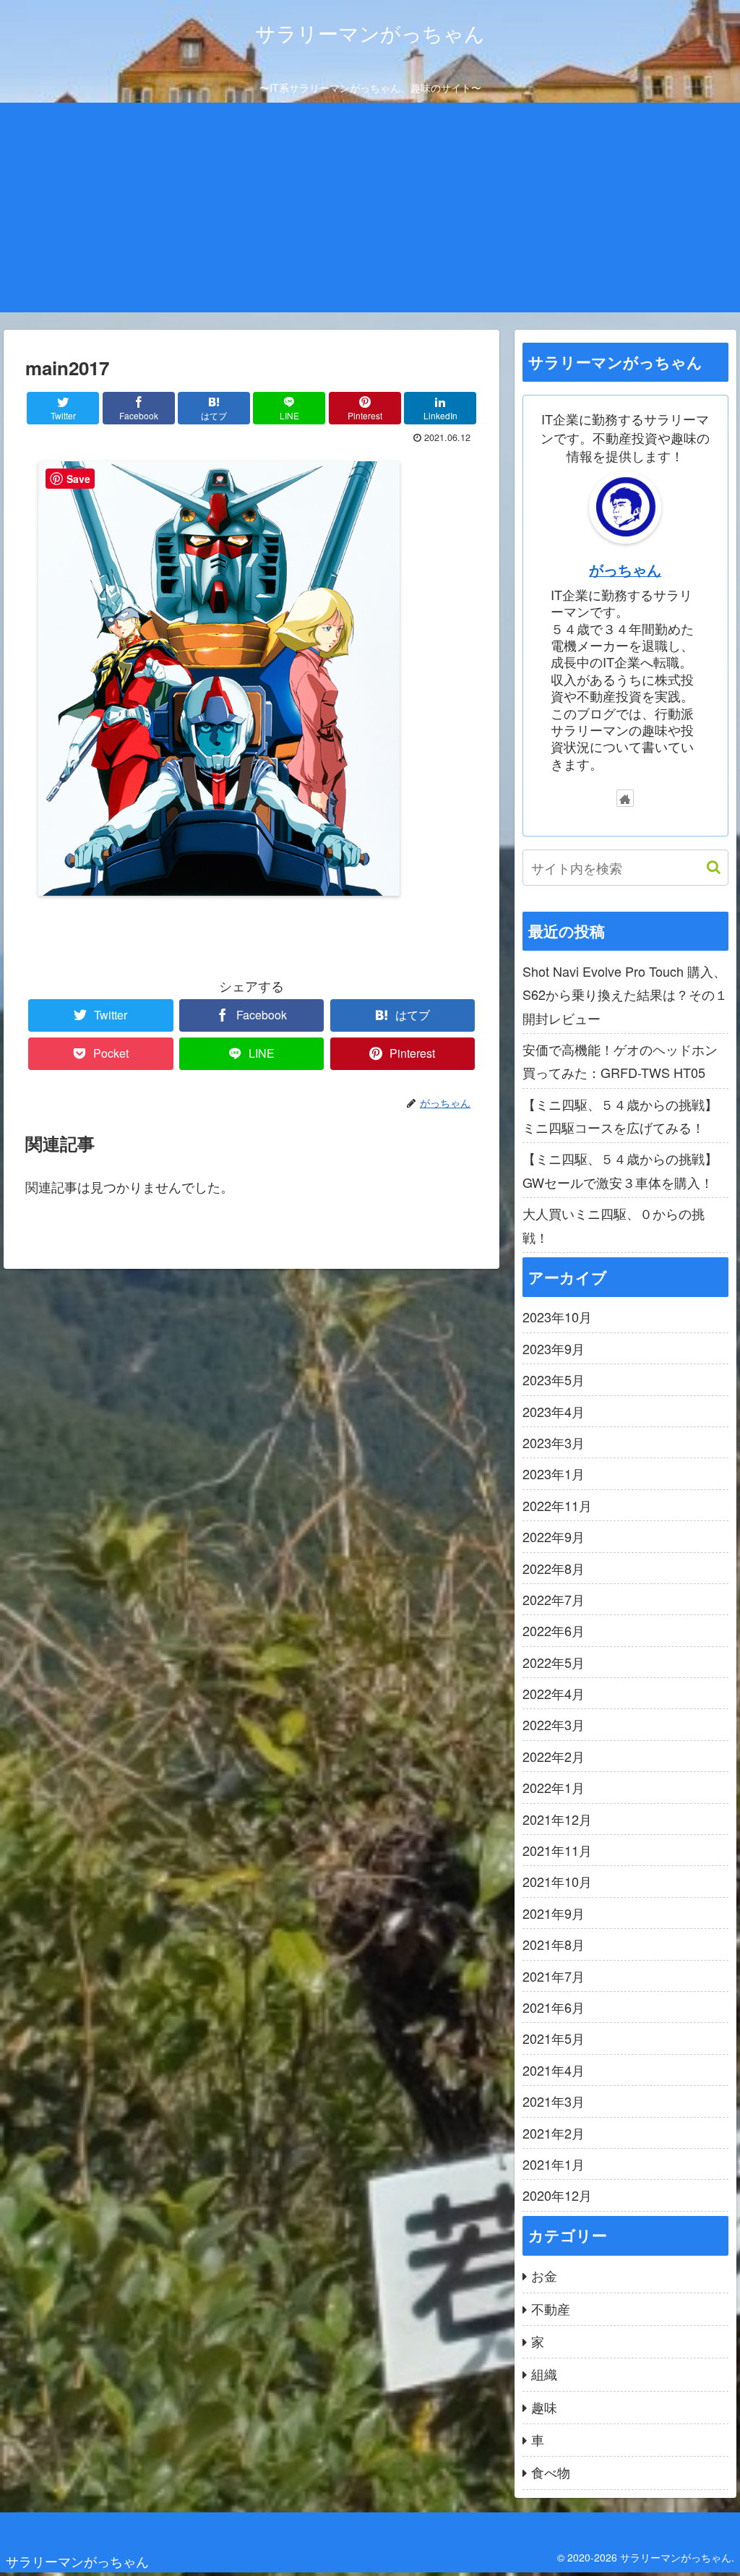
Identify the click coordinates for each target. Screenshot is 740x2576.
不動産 (551, 2308)
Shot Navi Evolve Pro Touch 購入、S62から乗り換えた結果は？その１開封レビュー (625, 994)
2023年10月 (557, 1317)
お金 (544, 2275)
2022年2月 (554, 1756)
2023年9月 (554, 1348)
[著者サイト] (625, 798)
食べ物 (551, 2472)
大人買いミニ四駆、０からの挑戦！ (614, 1225)
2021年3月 (554, 2101)
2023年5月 (554, 1379)
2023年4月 (554, 1411)
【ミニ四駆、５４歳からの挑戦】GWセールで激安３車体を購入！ (620, 1170)
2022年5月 (554, 1662)
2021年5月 (554, 2038)
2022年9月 (554, 1536)
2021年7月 (554, 1976)
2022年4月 (554, 1693)
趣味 (544, 2407)
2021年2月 (554, 2133)
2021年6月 (554, 2007)
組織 (544, 2374)
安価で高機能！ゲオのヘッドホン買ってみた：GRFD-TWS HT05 (620, 1061)
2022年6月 (554, 1630)
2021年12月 (557, 1819)
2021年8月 (554, 1944)
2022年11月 (557, 1505)
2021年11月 (557, 1850)
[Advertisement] (370, 211)
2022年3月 (554, 1724)
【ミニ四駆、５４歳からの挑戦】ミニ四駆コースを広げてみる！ (620, 1116)
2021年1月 (554, 2164)
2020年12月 (557, 2195)
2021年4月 (554, 2070)
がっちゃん (625, 570)
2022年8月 (554, 1568)
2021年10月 (557, 1881)
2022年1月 (554, 1787)
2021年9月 (554, 1913)
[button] (706, 867)
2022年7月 (554, 1599)
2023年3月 (554, 1442)
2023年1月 (554, 1473)
